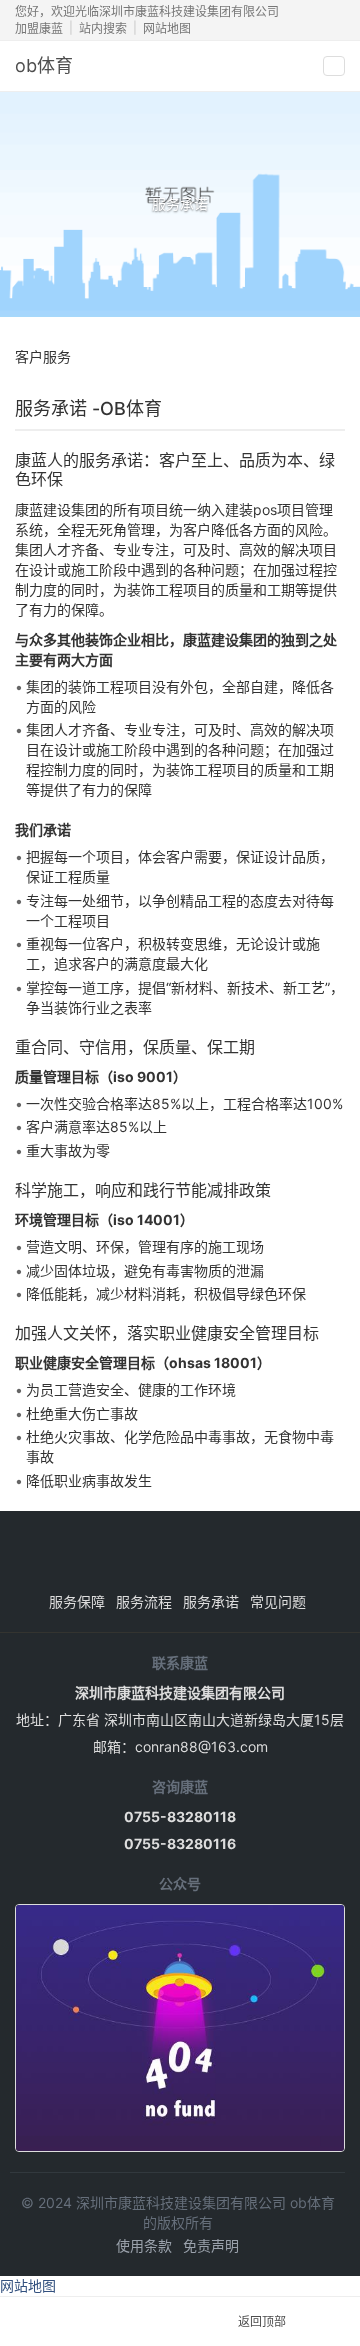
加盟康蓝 (39, 28)
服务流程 (144, 1601)
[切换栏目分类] (328, 357)
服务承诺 (211, 1601)
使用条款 (144, 2245)
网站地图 (167, 28)
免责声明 (211, 2245)
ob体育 (44, 65)
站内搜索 (103, 28)
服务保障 (77, 1601)
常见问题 (278, 1601)
